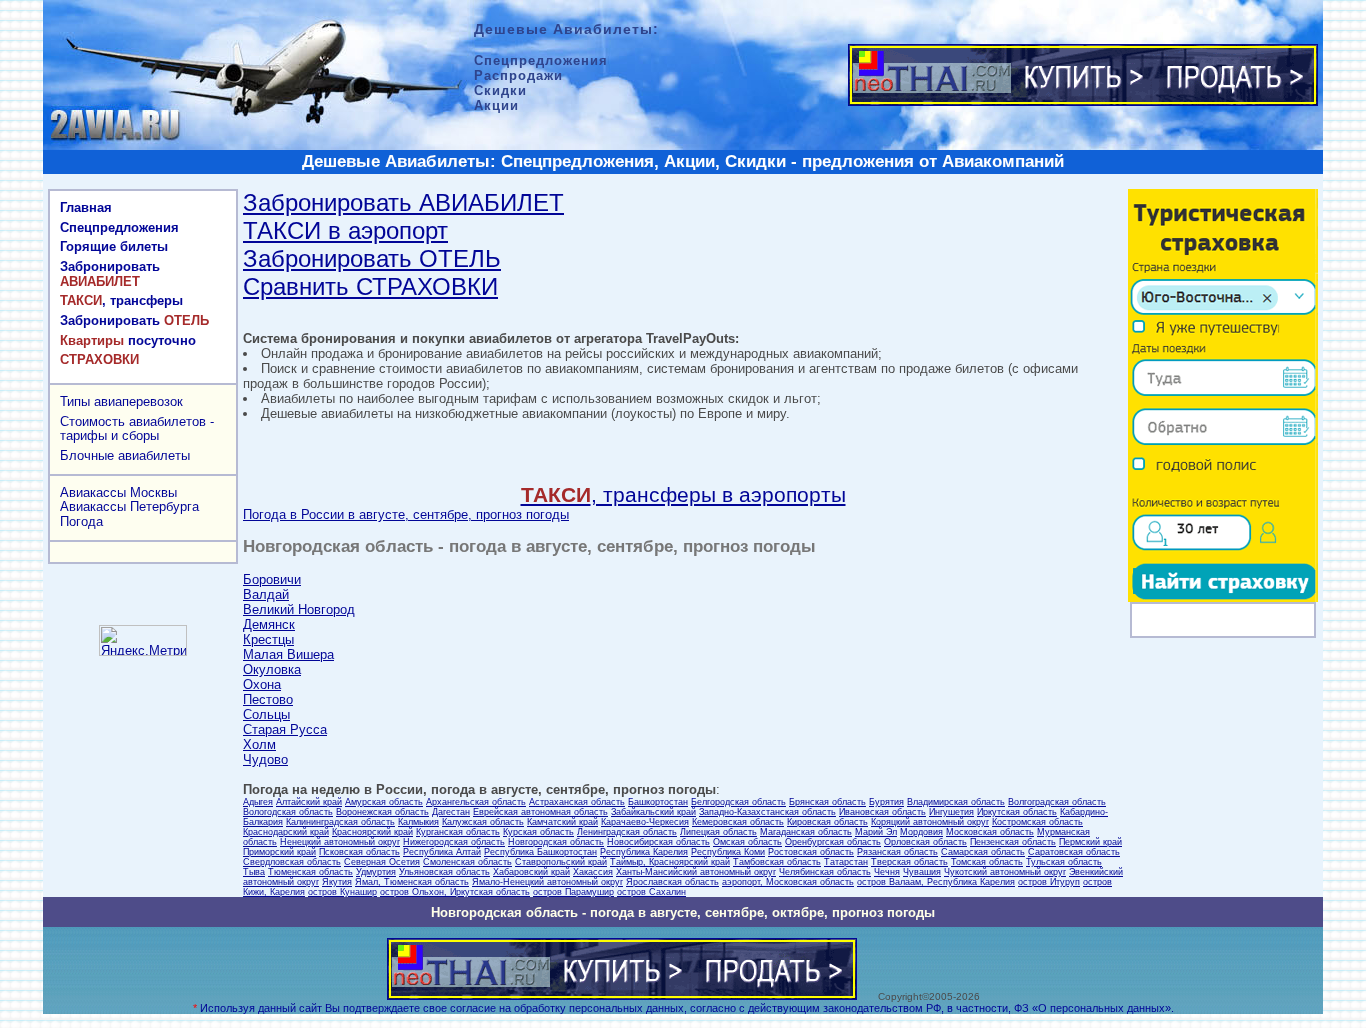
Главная (86, 207)
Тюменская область (310, 872)
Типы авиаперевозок (121, 401)
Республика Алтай (442, 852)
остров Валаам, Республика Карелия (936, 882)
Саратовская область (1074, 852)
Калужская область (483, 822)
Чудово (265, 759)
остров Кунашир (342, 892)
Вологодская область (288, 812)
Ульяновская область (444, 872)
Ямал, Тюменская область (412, 882)
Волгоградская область (1057, 802)
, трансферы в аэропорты (683, 494)
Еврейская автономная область (540, 812)
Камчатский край (562, 822)
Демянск (269, 624)
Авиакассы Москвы (118, 492)
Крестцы (268, 639)
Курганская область (458, 832)
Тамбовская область (777, 862)
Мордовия (921, 832)
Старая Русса (285, 729)
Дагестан (451, 812)
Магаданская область (806, 832)
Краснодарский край (286, 832)
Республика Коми (728, 852)
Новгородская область (556, 842)
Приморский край (279, 852)
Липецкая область (718, 832)
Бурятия (886, 802)
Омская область (747, 842)
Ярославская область (672, 882)
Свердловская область (292, 862)
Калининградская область (340, 822)
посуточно (128, 340)
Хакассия (593, 872)
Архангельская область (476, 802)
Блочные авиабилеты (125, 455)
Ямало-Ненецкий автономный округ (547, 882)
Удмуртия (376, 872)
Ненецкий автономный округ (340, 842)
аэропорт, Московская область (788, 882)
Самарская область (983, 852)
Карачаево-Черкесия (645, 822)
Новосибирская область (658, 842)
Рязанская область (897, 852)
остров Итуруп (1049, 882)
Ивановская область (882, 812)
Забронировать (110, 274)
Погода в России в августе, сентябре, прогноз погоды (406, 514)
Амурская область (384, 802)
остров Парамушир (573, 892)
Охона (262, 684)
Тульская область (1064, 862)
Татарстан (846, 862)
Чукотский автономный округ (1005, 872)
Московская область (990, 832)
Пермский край (1090, 842)
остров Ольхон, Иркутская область (455, 892)
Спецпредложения (119, 227)
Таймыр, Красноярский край (670, 862)
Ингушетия (951, 812)
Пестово (268, 699)
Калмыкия (418, 822)
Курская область (538, 832)
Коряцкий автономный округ (930, 822)
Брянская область (827, 802)
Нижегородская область (454, 842)
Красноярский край (372, 832)
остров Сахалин (651, 892)
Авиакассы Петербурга (129, 506)
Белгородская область (738, 802)
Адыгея (258, 802)
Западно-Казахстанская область (767, 812)
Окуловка (272, 669)
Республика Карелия (644, 852)
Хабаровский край (531, 872)
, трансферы (121, 300)
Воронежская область (382, 812)
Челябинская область (825, 872)
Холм (259, 744)
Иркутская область (1017, 812)
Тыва (254, 872)
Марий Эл (876, 832)
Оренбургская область (833, 842)
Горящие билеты (114, 246)
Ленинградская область (627, 832)
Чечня (887, 872)
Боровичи (272, 579)
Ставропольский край (561, 862)
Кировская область (827, 822)
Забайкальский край (653, 812)
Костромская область (1037, 822)
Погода (81, 521)
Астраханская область (577, 802)
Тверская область (909, 862)
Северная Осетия (382, 862)
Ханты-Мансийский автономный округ (696, 872)
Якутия (337, 882)
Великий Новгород (299, 609)
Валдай (266, 594)
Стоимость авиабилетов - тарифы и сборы (137, 429)
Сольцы (266, 714)
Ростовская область (811, 852)
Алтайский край (309, 802)
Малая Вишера (288, 654)
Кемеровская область (738, 822)
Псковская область (359, 852)
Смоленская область (467, 862)
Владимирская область (956, 802)
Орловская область (925, 842)
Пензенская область (1013, 842)
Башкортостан (658, 802)
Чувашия (922, 872)
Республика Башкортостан (540, 852)
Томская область (987, 862)
